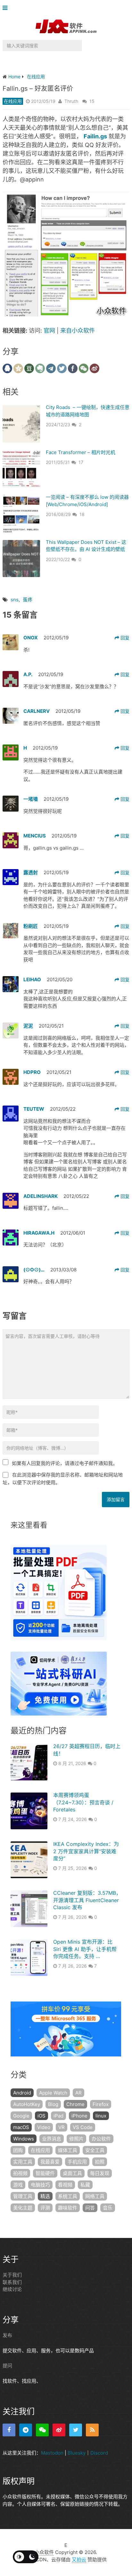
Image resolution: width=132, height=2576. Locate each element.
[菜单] (7, 8)
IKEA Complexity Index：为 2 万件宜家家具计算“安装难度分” (86, 1851)
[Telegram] (26, 2430)
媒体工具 (68, 2150)
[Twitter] (76, 2430)
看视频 (65, 2185)
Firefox (101, 2104)
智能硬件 (45, 2173)
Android (22, 2093)
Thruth (71, 101)
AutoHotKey (27, 2104)
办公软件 (101, 2139)
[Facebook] (9, 2430)
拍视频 (20, 2173)
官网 (49, 331)
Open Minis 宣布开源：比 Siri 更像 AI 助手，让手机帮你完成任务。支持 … (85, 1949)
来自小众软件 (78, 331)
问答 (90, 2208)
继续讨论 (12, 2289)
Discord (99, 2453)
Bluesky (77, 2453)
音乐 (108, 2208)
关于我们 (12, 2275)
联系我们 (12, 2282)
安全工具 (95, 2150)
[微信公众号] (42, 2430)
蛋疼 (28, 600)
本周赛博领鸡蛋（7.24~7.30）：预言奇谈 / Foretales (83, 1802)
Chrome (75, 2104)
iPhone (79, 2116)
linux (101, 2116)
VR (62, 2127)
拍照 (100, 2162)
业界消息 (52, 2139)
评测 (45, 2208)
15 (92, 101)
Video (44, 2127)
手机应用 (77, 2162)
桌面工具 (72, 2173)
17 (81, 462)
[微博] (59, 2430)
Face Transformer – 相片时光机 (81, 452)
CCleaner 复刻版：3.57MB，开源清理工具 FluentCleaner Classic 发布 (87, 1900)
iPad (58, 2116)
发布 (7, 2335)
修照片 (76, 2139)
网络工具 (95, 2196)
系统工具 (68, 2196)
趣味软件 (68, 2208)
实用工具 (23, 2162)
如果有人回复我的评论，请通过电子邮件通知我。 (65, 1463)
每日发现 (100, 2173)
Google (21, 2116)
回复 (124, 638)
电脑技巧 (40, 2185)
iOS (41, 2116)
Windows (24, 2139)
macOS (21, 2127)
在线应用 (13, 101)
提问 (7, 2366)
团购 (18, 2150)
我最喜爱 (50, 2162)
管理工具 (23, 2196)
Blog (53, 2104)
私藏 (85, 2185)
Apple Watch (53, 2093)
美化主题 (23, 2208)
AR (78, 2093)
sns (15, 600)
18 (82, 514)
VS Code (83, 2127)
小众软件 (44, 2552)
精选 (45, 2196)
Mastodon (52, 2453)
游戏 (18, 2185)
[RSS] (92, 2430)
